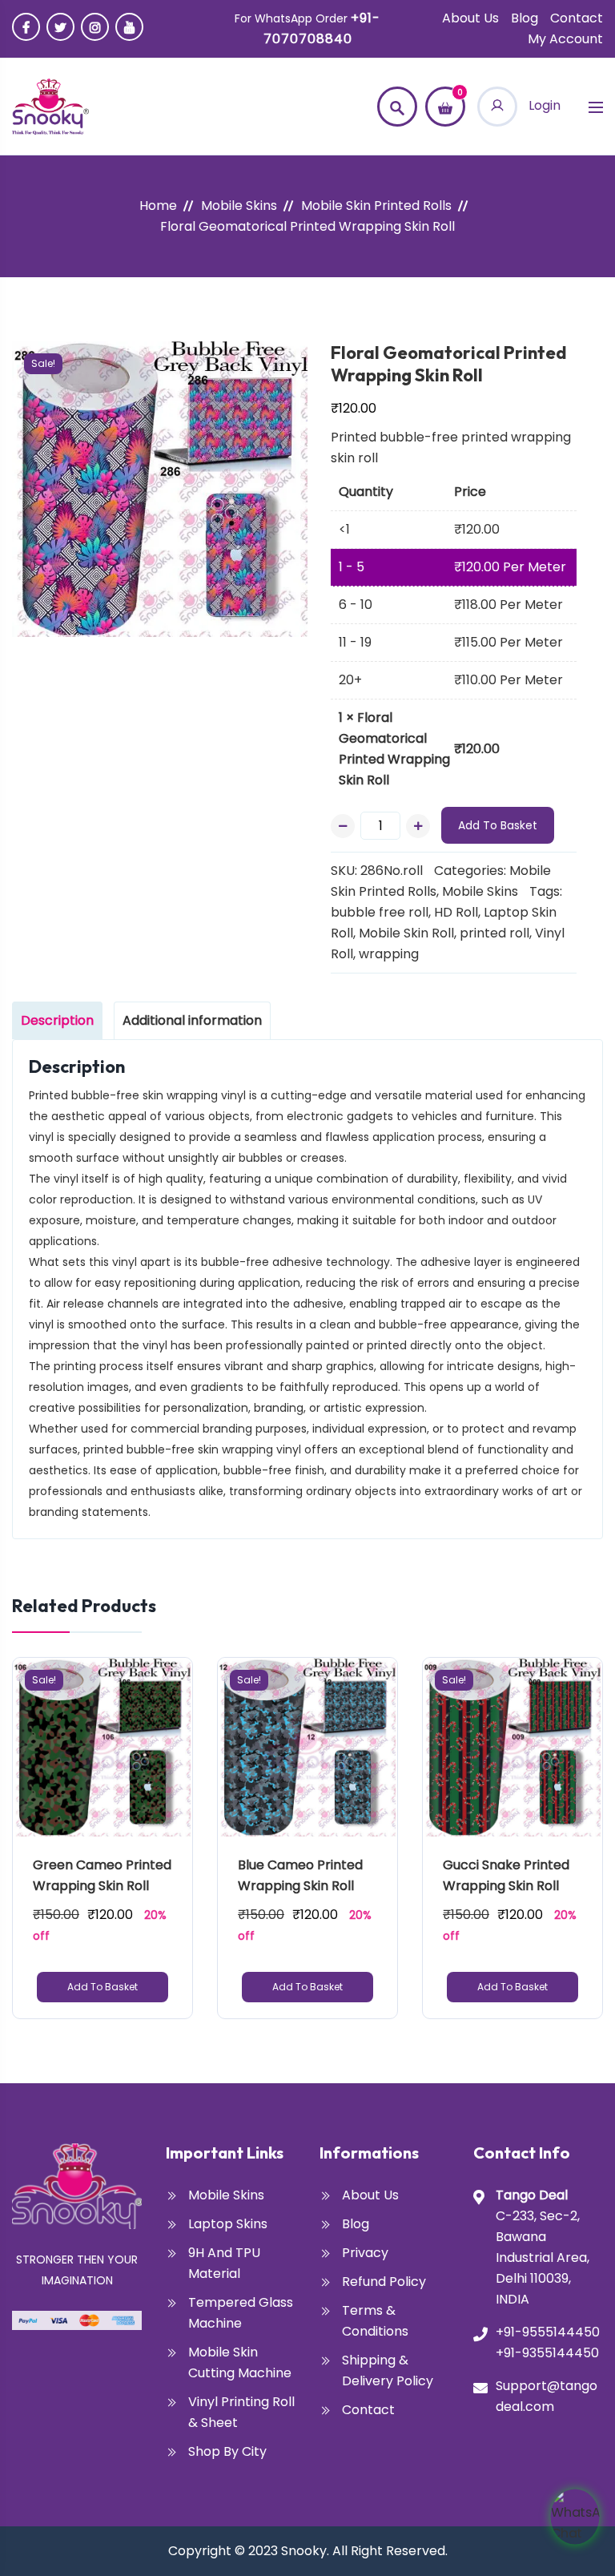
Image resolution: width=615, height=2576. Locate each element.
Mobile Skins (239, 206)
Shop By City (227, 2451)
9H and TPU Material (224, 2263)
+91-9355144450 (547, 2353)
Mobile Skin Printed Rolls (376, 206)
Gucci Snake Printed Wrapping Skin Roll (508, 1875)
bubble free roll (380, 912)
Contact (577, 18)
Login (543, 105)
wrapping (389, 954)
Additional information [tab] (192, 1020)
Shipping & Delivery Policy (388, 2370)
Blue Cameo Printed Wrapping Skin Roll (302, 1875)
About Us (470, 18)
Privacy (365, 2253)
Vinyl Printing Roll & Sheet (241, 2412)
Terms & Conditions (375, 2321)
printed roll (494, 933)
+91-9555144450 (548, 2332)
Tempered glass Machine (241, 2313)
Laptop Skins (228, 2224)
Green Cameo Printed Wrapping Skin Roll (102, 1875)
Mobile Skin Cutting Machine (240, 2362)
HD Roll (456, 912)
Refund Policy (384, 2282)
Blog (525, 18)
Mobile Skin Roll (406, 933)
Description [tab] (57, 1020)
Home (158, 206)
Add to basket (498, 825)
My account (565, 39)
